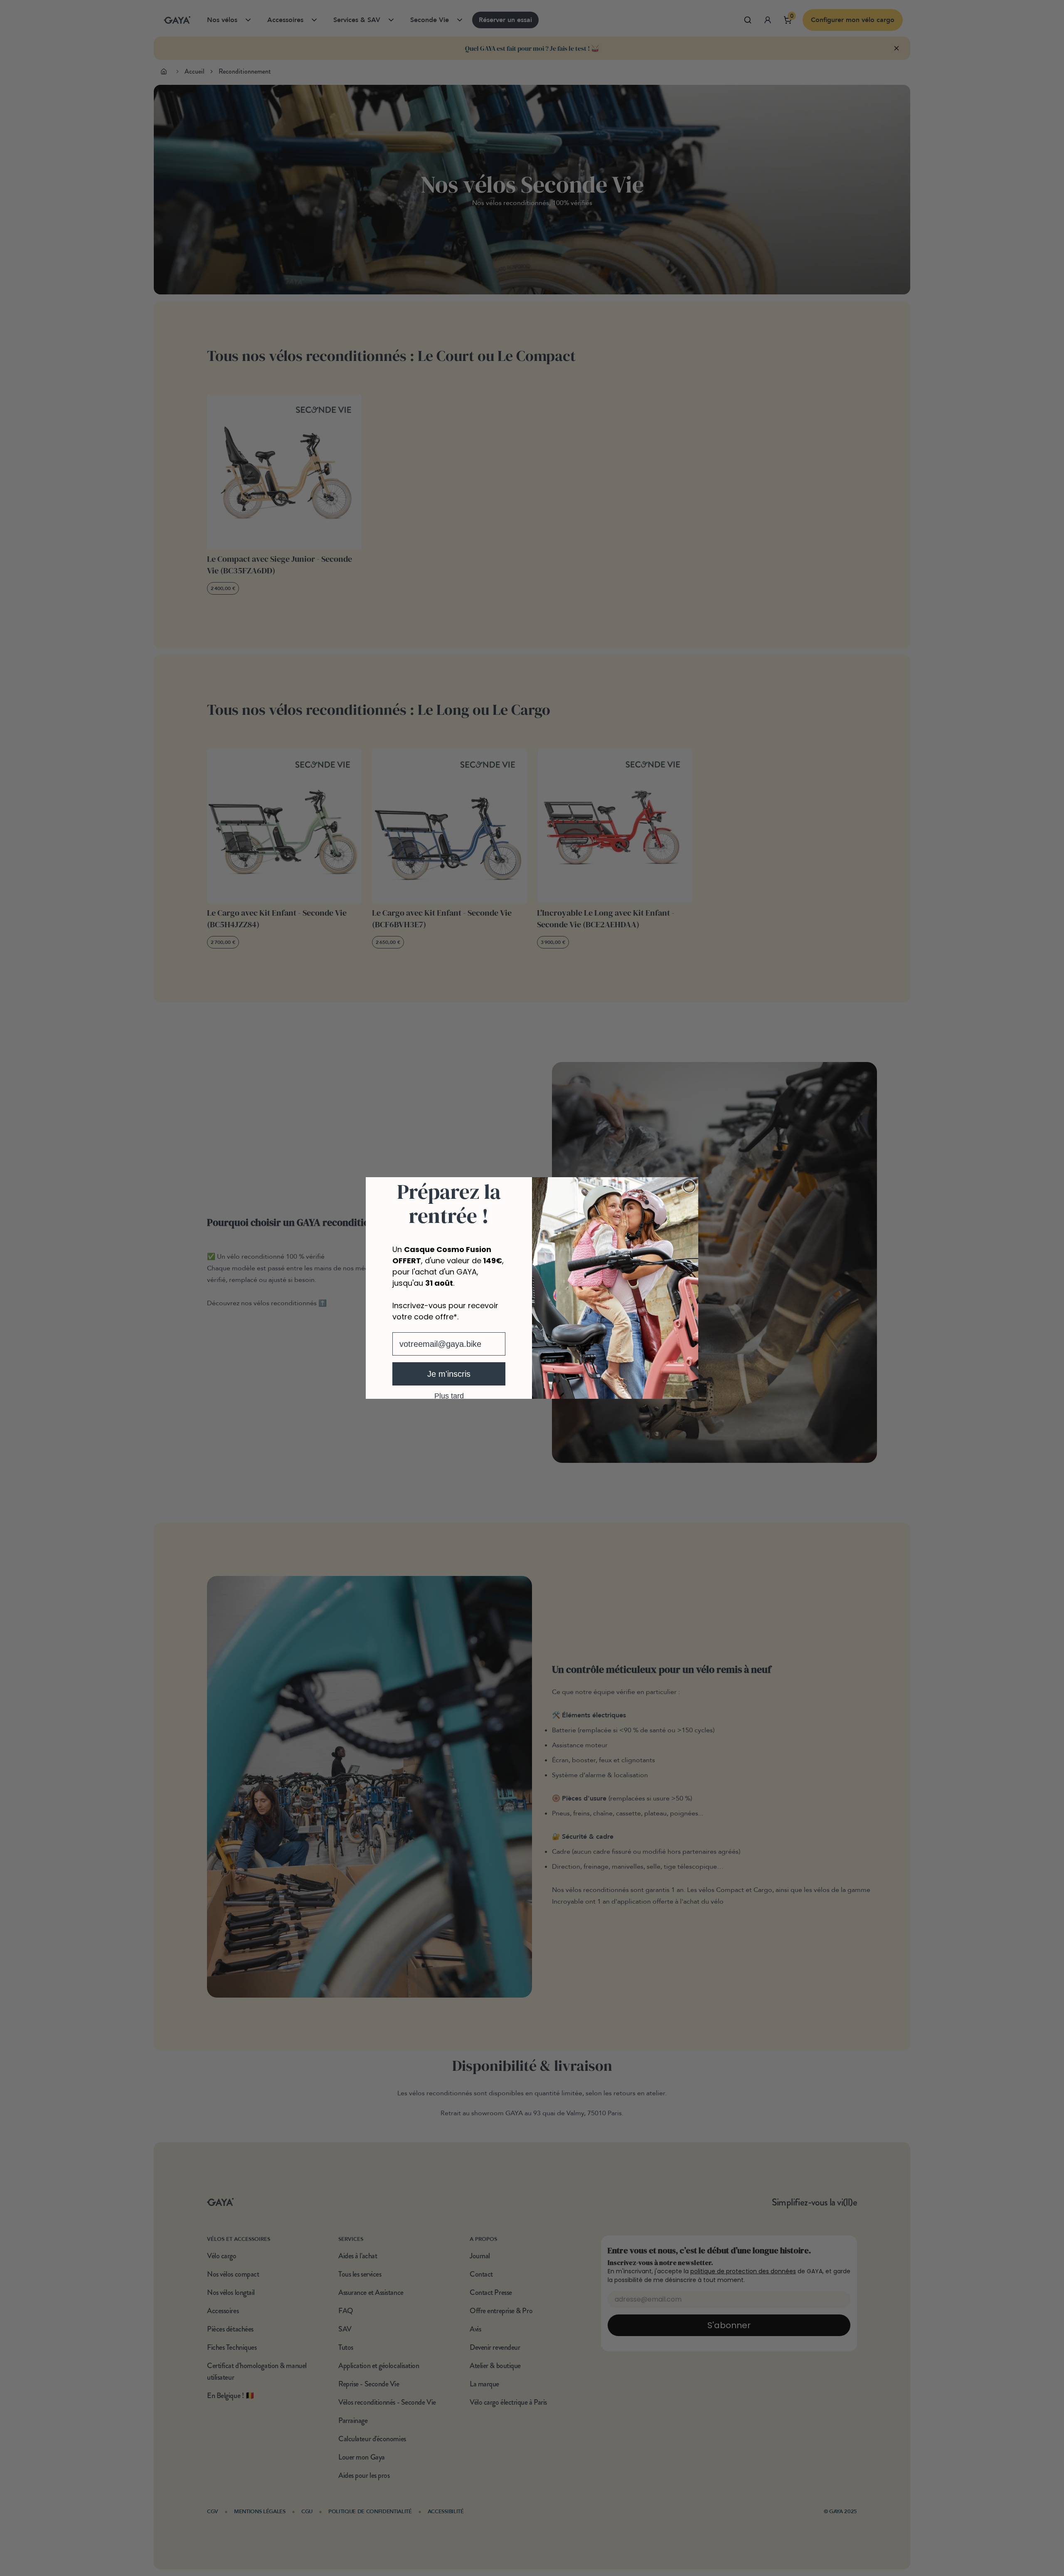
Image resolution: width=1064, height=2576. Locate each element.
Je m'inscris (449, 1374)
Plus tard (449, 1395)
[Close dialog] (689, 1186)
